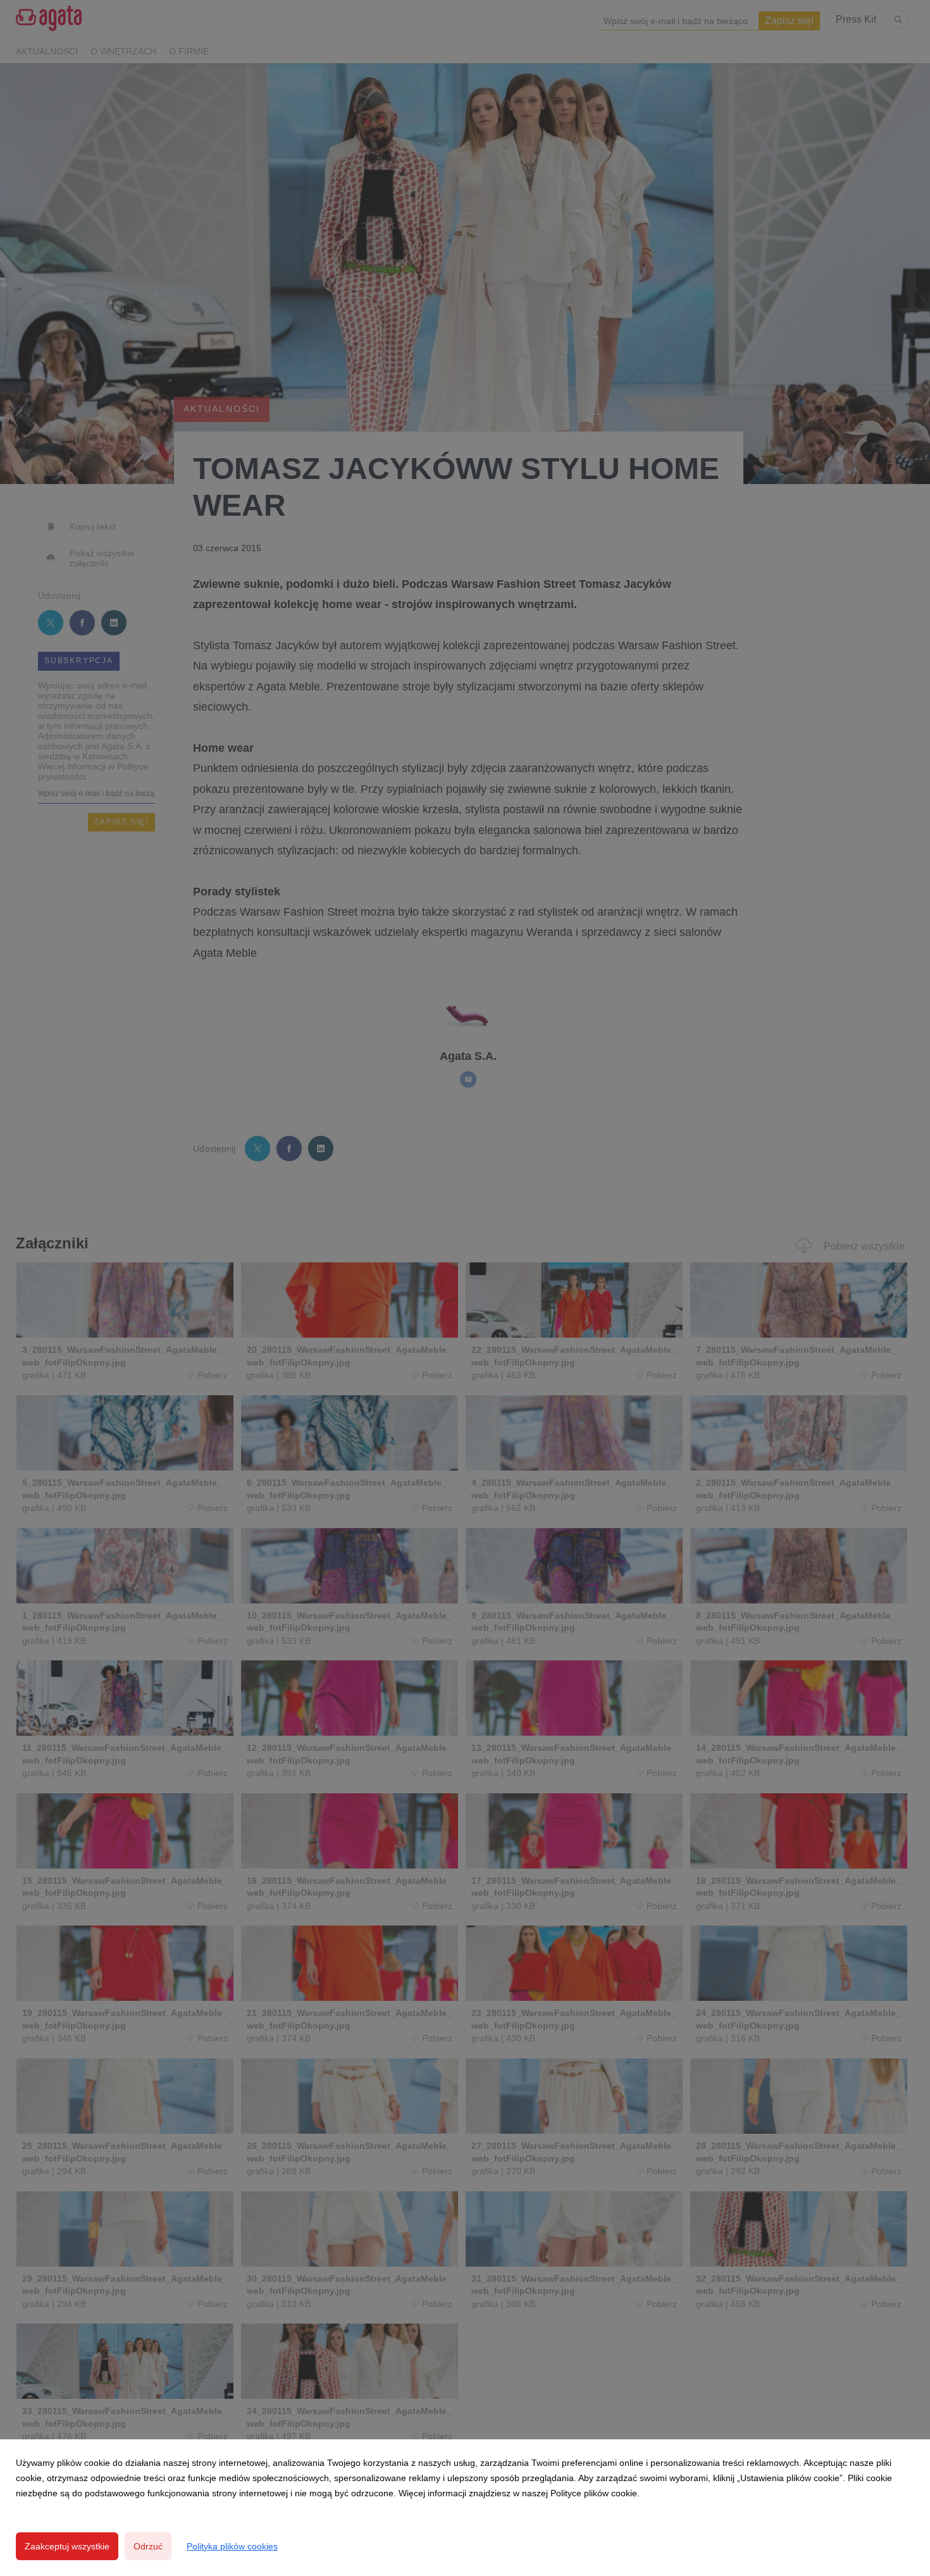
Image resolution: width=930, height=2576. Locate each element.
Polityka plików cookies (232, 2546)
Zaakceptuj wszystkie (67, 2546)
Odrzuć (148, 2546)
